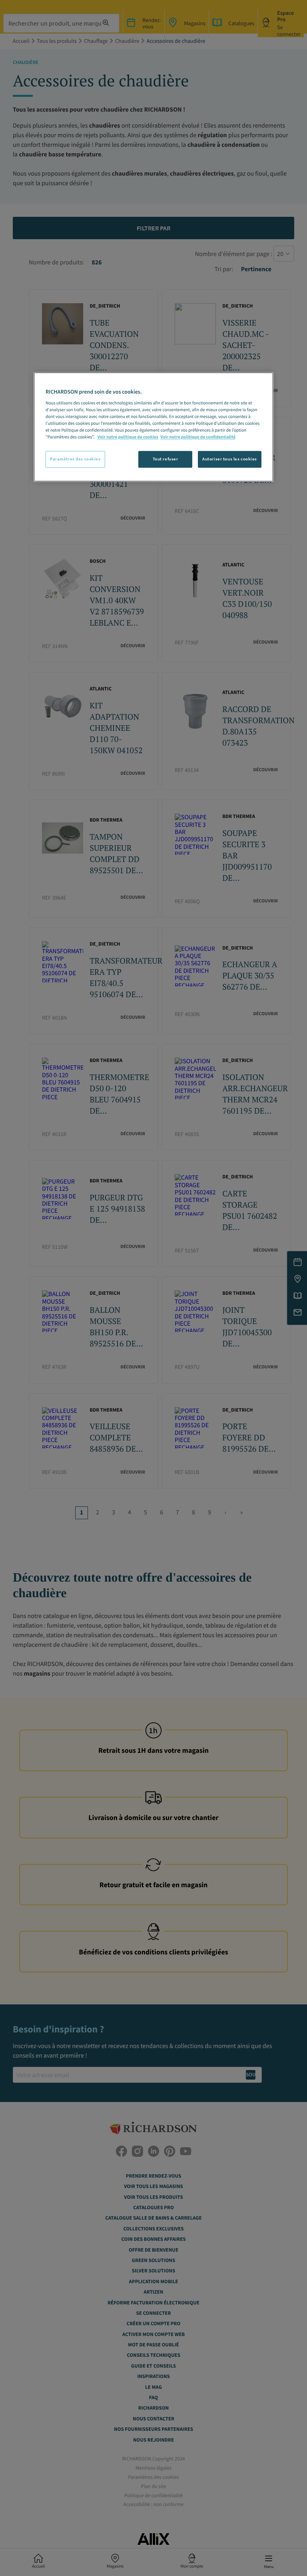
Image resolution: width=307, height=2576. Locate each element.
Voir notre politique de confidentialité (198, 437)
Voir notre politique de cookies (128, 437)
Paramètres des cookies (75, 459)
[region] (153, 427)
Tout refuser (165, 459)
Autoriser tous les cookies (230, 459)
